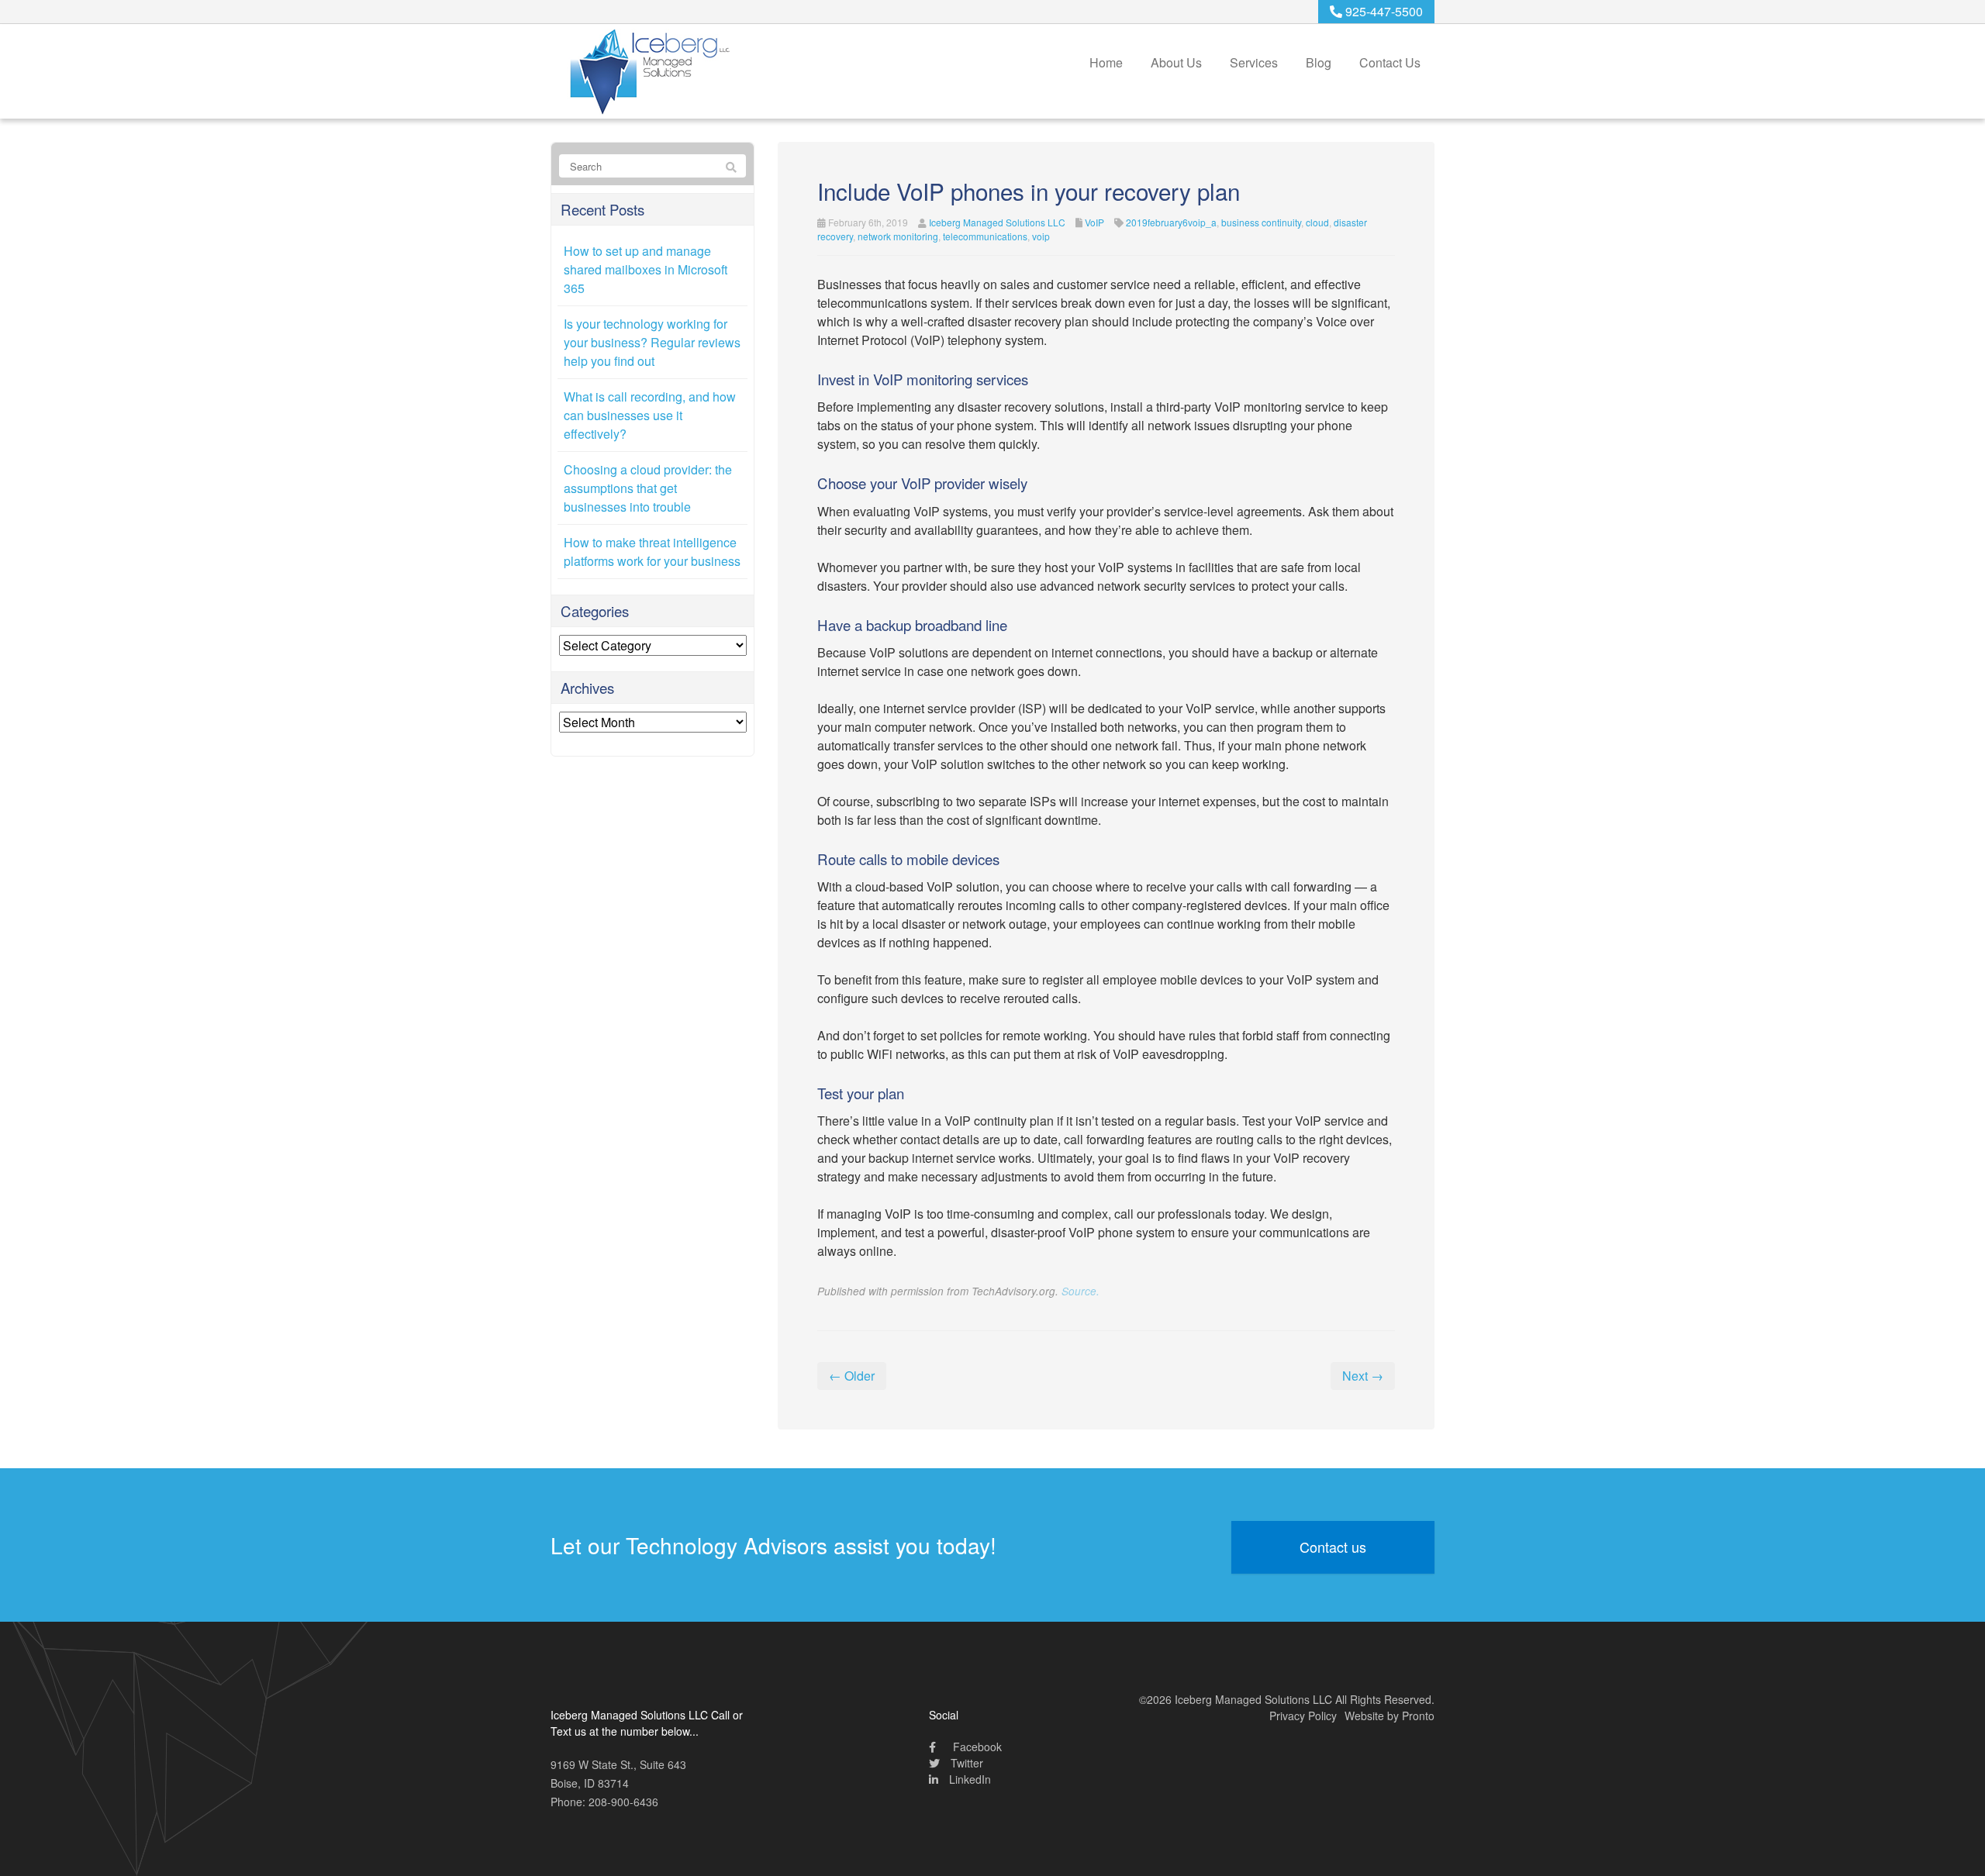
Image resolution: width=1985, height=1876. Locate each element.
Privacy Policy (1303, 1716)
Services (1254, 62)
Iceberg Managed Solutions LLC (997, 222)
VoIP (1094, 222)
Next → (1363, 1376)
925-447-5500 (1383, 11)
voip (1041, 236)
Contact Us (1390, 62)
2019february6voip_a (1171, 222)
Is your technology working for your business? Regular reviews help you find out (652, 342)
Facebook (976, 1747)
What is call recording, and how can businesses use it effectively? (650, 415)
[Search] (731, 167)
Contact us (1333, 1547)
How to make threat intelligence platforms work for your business (652, 552)
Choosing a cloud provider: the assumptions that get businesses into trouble (648, 488)
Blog (1319, 62)
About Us (1176, 62)
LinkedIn (968, 1779)
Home (1106, 62)
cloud (1317, 222)
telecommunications (985, 236)
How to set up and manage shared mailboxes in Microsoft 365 (646, 269)
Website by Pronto (1389, 1716)
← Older (852, 1376)
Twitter (965, 1763)
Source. (1081, 1291)
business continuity (1261, 222)
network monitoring (898, 236)
